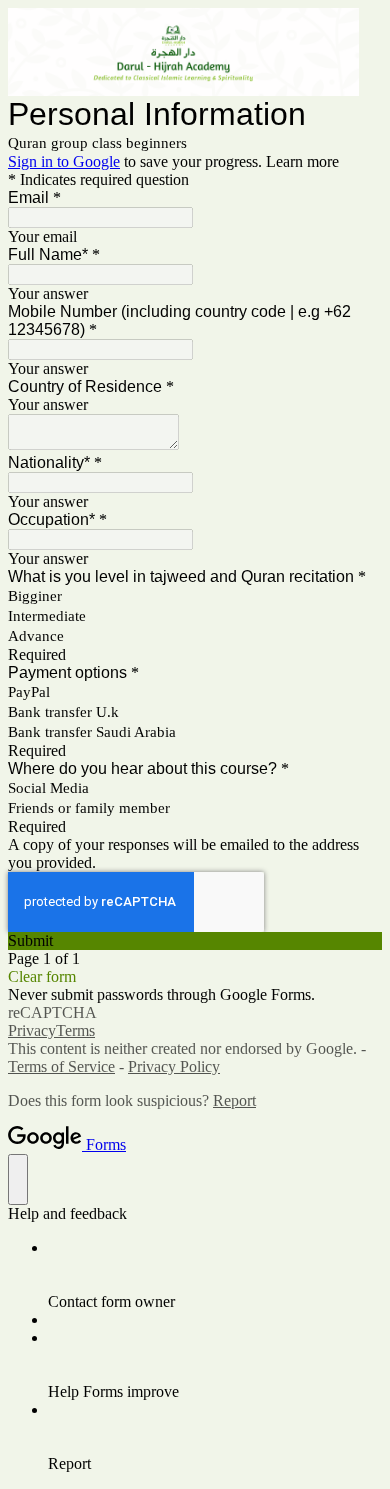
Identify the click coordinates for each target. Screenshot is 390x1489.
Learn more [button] (302, 161)
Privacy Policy (174, 1066)
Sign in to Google (64, 161)
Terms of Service (61, 1066)
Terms (75, 1030)
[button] (195, 941)
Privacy (32, 1030)
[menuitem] (215, 1275)
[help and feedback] (18, 1179)
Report (234, 1100)
